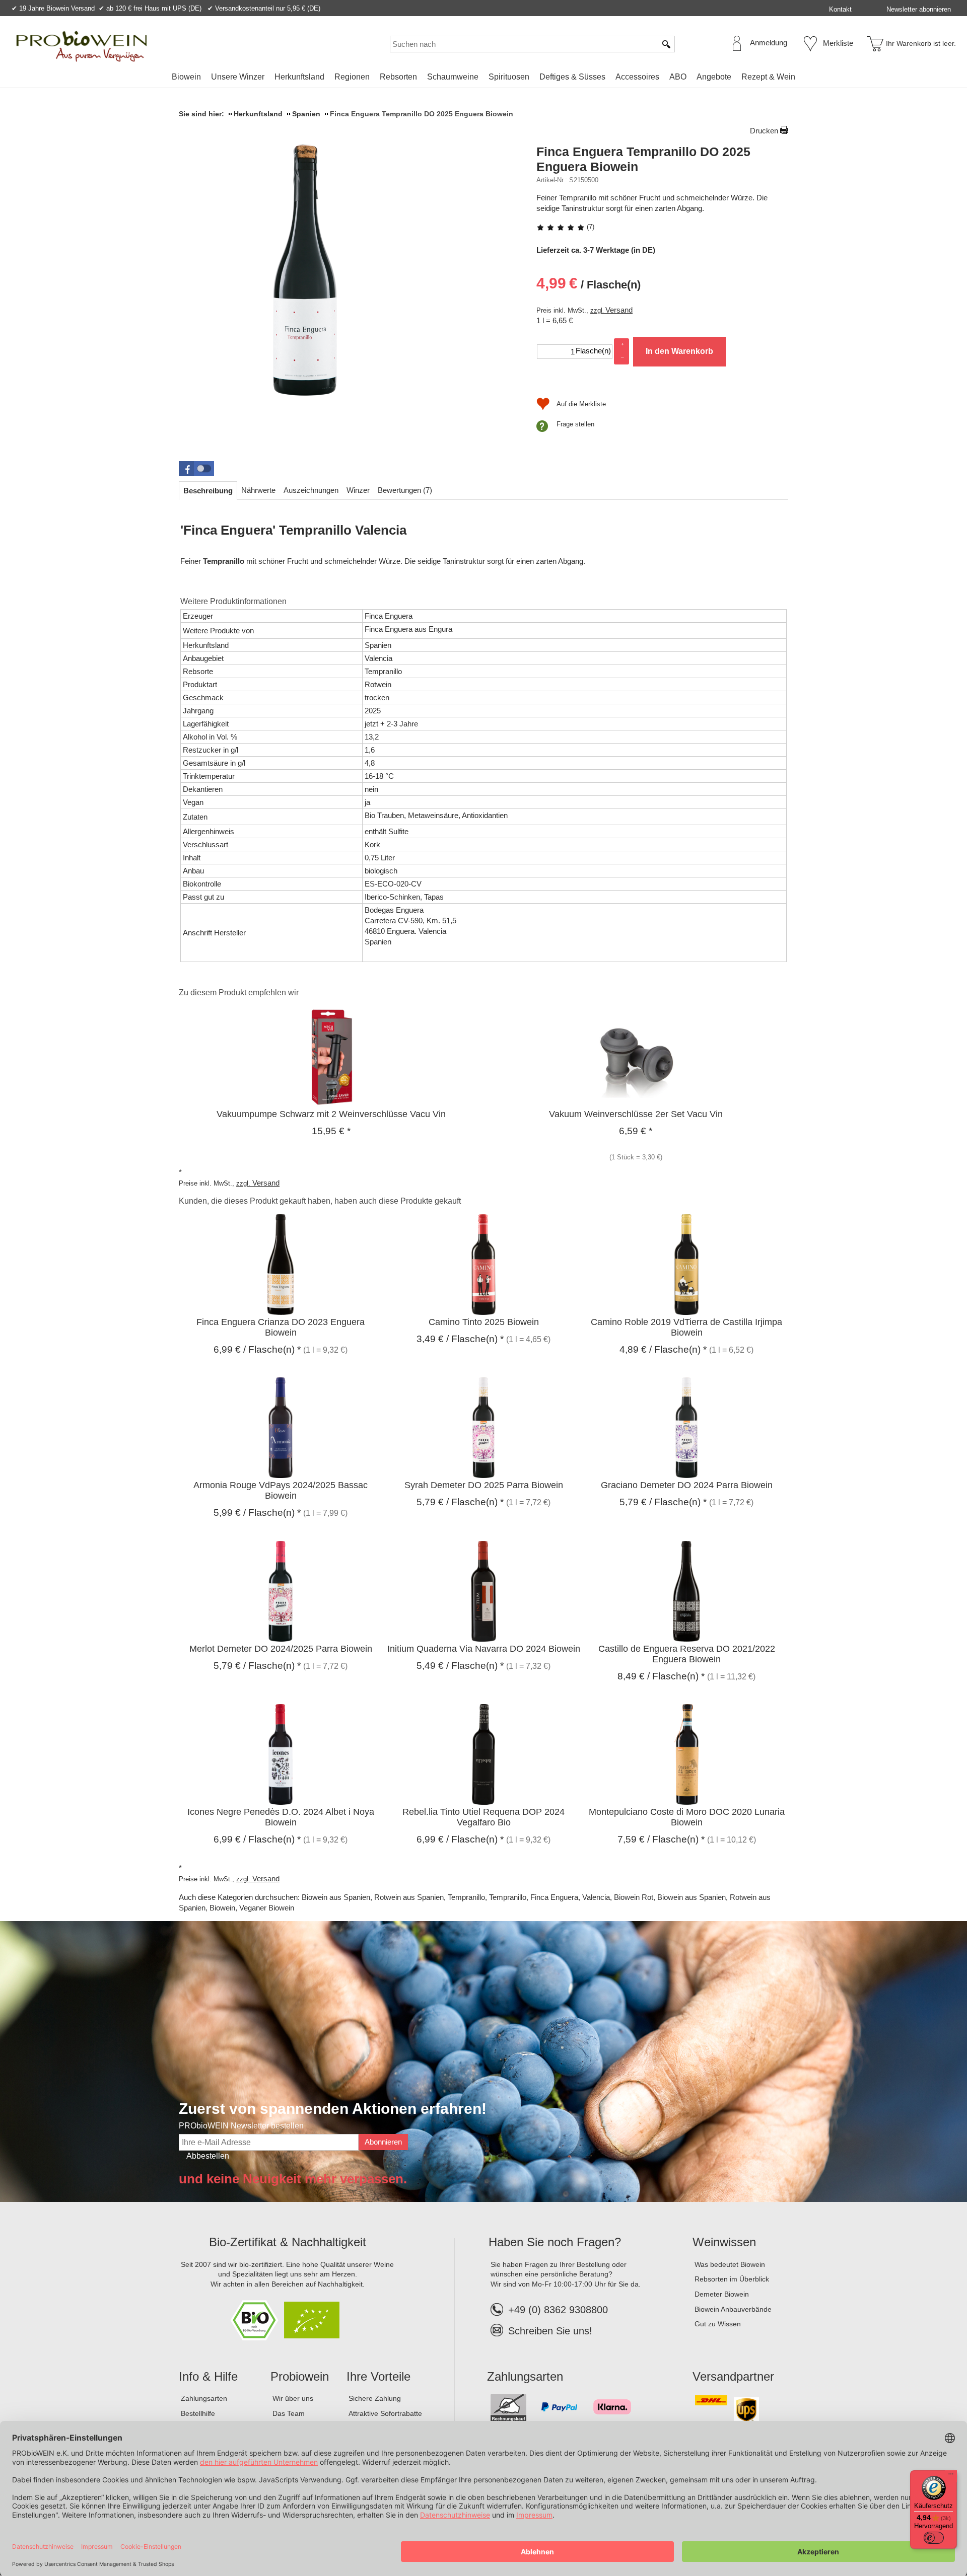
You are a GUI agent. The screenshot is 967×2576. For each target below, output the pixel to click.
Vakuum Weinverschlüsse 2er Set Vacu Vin (636, 1114)
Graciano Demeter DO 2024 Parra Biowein (687, 1485)
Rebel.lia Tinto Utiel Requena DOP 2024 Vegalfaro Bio (483, 1817)
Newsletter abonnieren (919, 9)
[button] (196, 469)
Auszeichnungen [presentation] (311, 490)
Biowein (186, 77)
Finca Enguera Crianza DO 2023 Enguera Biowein (281, 1327)
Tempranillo (466, 1897)
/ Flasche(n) (589, 283)
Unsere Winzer (238, 77)
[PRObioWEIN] (82, 46)
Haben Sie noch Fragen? (555, 2242)
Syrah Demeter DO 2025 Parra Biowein (484, 1485)
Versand (619, 310)
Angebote (714, 77)
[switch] (934, 2538)
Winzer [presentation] (358, 490)
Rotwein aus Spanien (409, 1897)
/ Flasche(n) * (257, 1349)
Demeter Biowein (722, 2294)
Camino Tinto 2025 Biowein (484, 1322)
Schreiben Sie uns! (550, 2331)
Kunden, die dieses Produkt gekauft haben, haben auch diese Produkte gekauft (320, 1201)
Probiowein (300, 2376)
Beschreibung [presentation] (208, 491)
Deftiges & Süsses (572, 77)
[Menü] (951, 2476)
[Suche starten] (667, 44)
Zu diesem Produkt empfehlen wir (239, 992)
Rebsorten (398, 77)
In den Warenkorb (679, 351)
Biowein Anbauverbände (733, 2309)
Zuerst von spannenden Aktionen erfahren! (333, 2109)
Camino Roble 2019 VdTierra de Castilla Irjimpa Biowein (686, 1327)
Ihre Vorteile (378, 2376)
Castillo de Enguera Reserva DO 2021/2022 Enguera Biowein (687, 1654)
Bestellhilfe (198, 2413)
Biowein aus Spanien (336, 1897)
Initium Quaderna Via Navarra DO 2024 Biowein (484, 1649)
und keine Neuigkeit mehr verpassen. (293, 2179)
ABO (678, 77)
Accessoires (637, 77)
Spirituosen (509, 77)
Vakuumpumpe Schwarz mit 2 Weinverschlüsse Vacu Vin (331, 1114)
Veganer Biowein (267, 1908)
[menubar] (483, 79)
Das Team (289, 2413)
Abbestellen (208, 2156)
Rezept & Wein (768, 77)
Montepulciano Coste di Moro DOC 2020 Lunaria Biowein (687, 1817)
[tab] (208, 491)
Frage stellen (575, 424)
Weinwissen (724, 2242)
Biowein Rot (634, 1897)
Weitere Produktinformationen (233, 601)
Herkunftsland (299, 77)
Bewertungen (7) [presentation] (405, 490)
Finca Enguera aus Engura (408, 629)
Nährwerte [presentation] (258, 490)
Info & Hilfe (208, 2376)
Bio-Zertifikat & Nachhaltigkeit (288, 2242)
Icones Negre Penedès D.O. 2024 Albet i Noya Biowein (281, 1817)
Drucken (764, 131)
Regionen (352, 77)
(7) (590, 227)
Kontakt (840, 9)
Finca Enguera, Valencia (570, 1897)
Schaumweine (453, 77)
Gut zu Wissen (718, 2324)
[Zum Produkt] (331, 1056)
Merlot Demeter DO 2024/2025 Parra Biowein (281, 1649)
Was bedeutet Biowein (730, 2264)
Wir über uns (293, 2398)
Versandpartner (733, 2376)
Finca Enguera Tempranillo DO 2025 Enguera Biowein (643, 159)
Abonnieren (383, 2142)
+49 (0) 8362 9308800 (558, 2310)
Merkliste (838, 43)
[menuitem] (186, 77)
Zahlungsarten (204, 2398)
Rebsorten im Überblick (732, 2279)
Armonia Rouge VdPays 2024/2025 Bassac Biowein (281, 1490)
